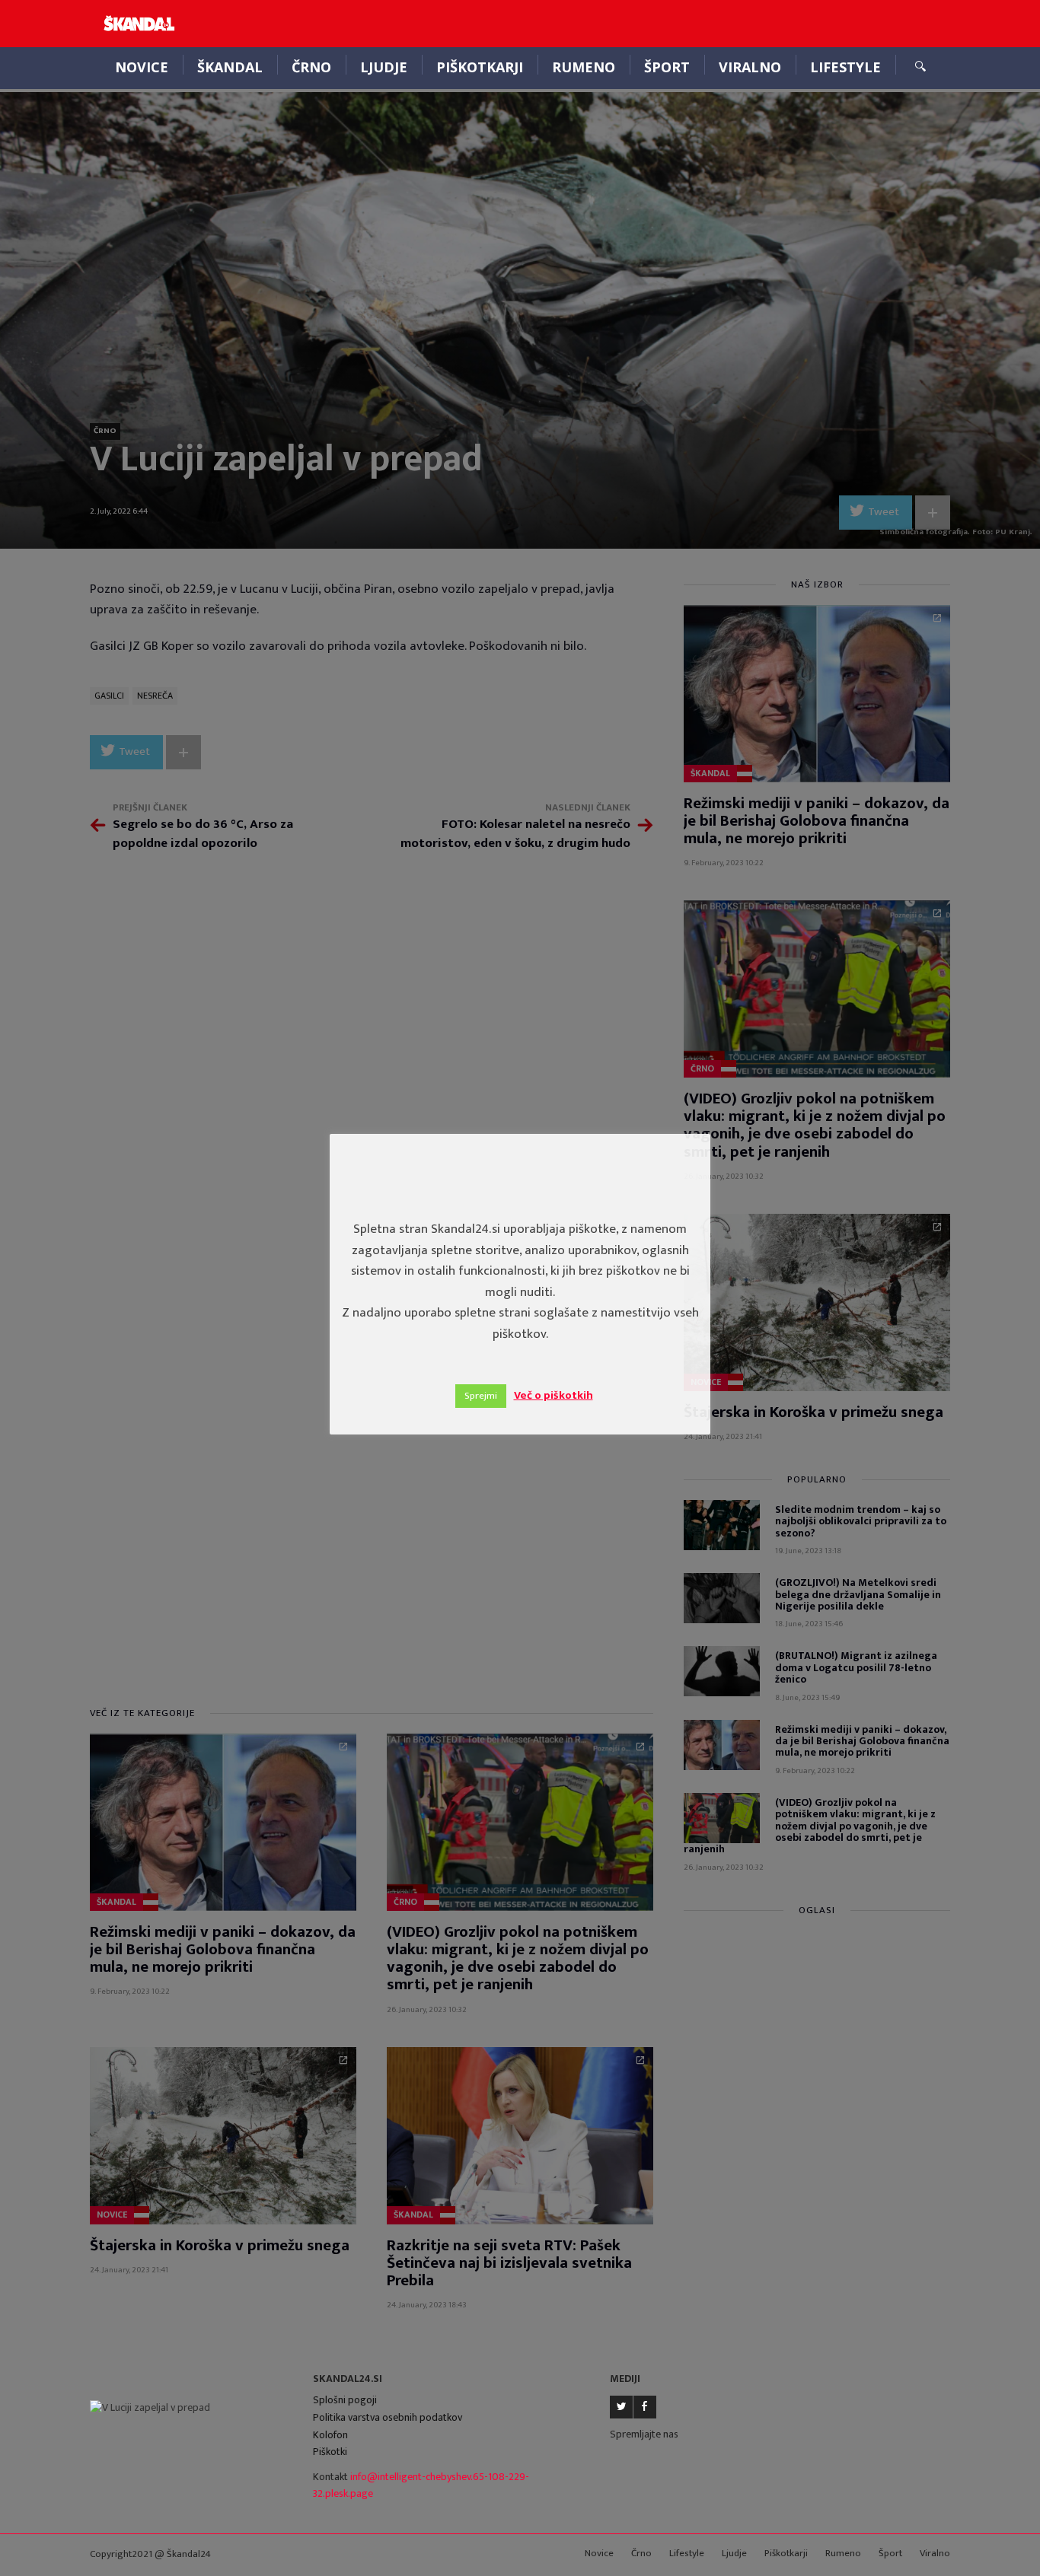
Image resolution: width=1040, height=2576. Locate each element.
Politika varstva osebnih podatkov (388, 2417)
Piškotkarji (480, 67)
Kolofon (330, 2435)
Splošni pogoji (345, 2400)
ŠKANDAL (230, 67)
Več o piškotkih (553, 1395)
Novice (142, 67)
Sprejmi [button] (481, 1396)
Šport (667, 67)
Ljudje (384, 67)
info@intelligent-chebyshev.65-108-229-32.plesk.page (421, 2485)
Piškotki (330, 2452)
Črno (311, 67)
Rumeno (584, 67)
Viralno (750, 67)
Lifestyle (845, 67)
